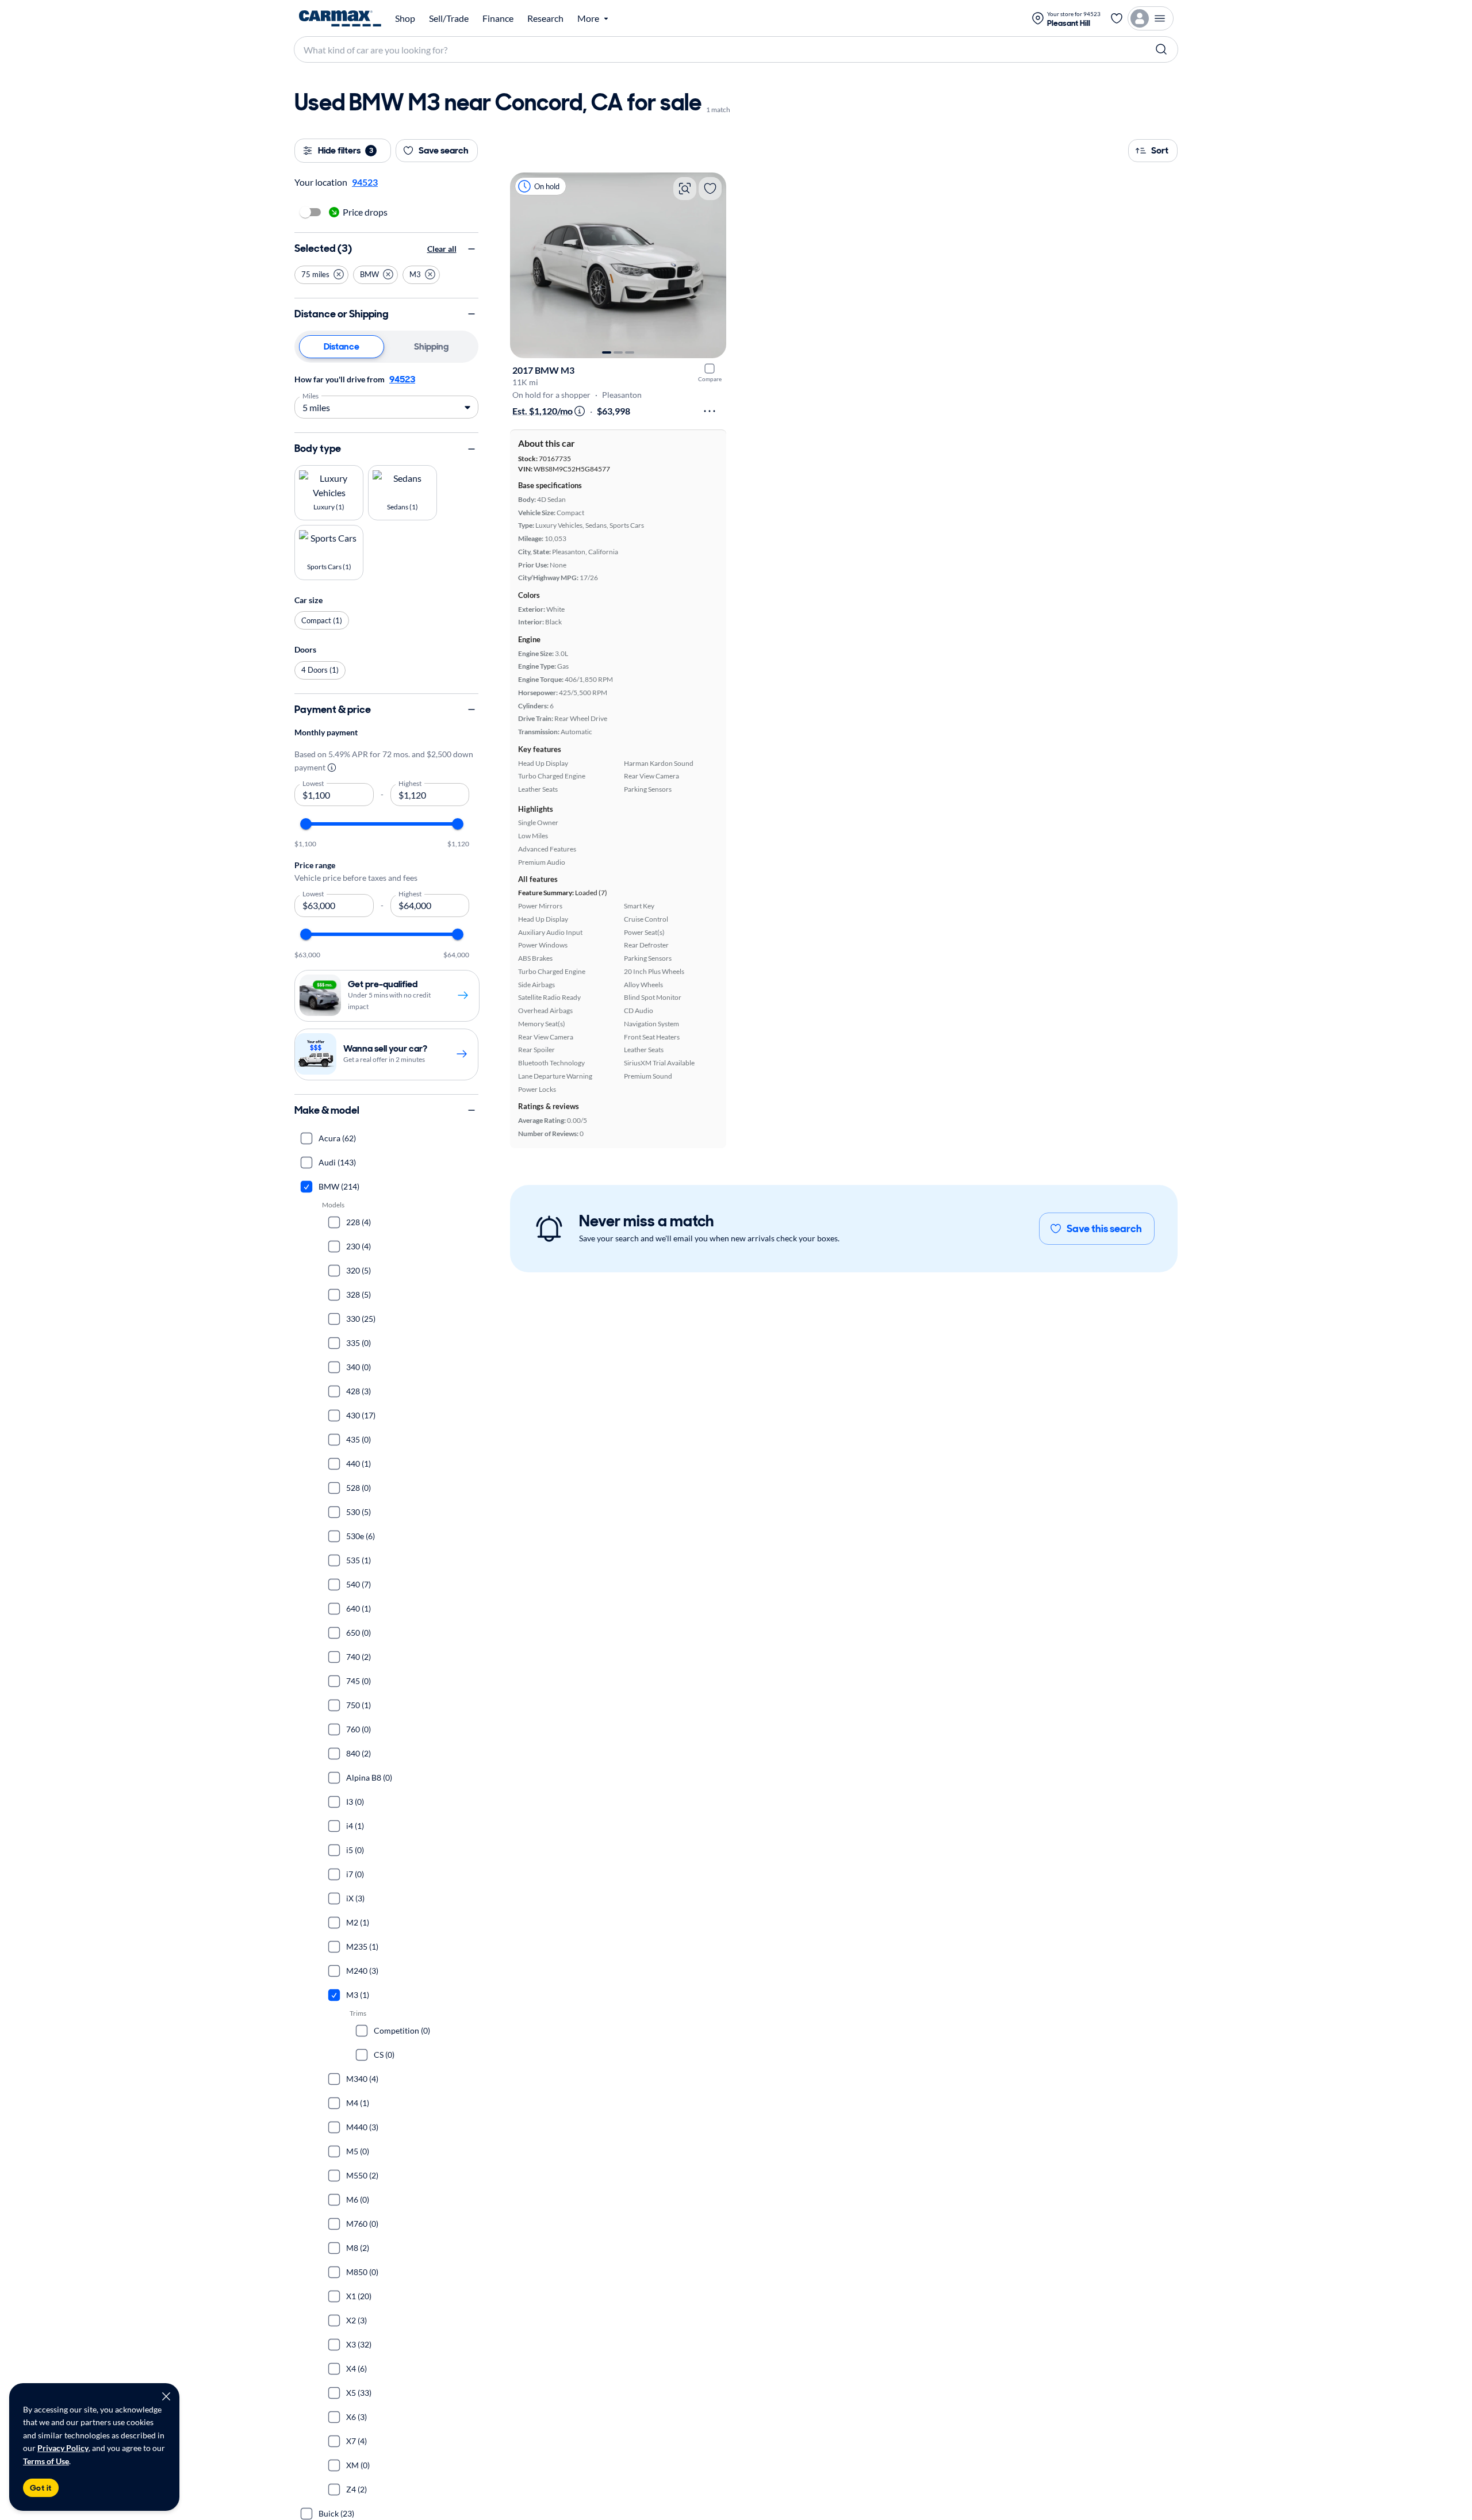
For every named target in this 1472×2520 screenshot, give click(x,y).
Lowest (313, 783)
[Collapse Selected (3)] (471, 249)
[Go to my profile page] (1151, 18)
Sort (1160, 150)
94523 (402, 379)
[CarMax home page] (340, 18)
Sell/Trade (449, 18)
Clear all (442, 249)
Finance (498, 18)
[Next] (712, 265)
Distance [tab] (342, 346)
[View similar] (685, 189)
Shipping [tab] (431, 346)
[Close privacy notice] (166, 2396)
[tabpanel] (386, 395)
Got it (41, 2488)
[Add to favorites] (710, 189)
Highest (410, 783)
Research (545, 18)
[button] (321, 274)
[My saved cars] (1117, 18)
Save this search (1104, 1229)
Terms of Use (46, 2461)
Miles (311, 395)
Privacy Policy (63, 2448)
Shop (405, 18)
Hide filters (346, 150)
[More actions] (710, 411)
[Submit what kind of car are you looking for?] (1161, 49)
